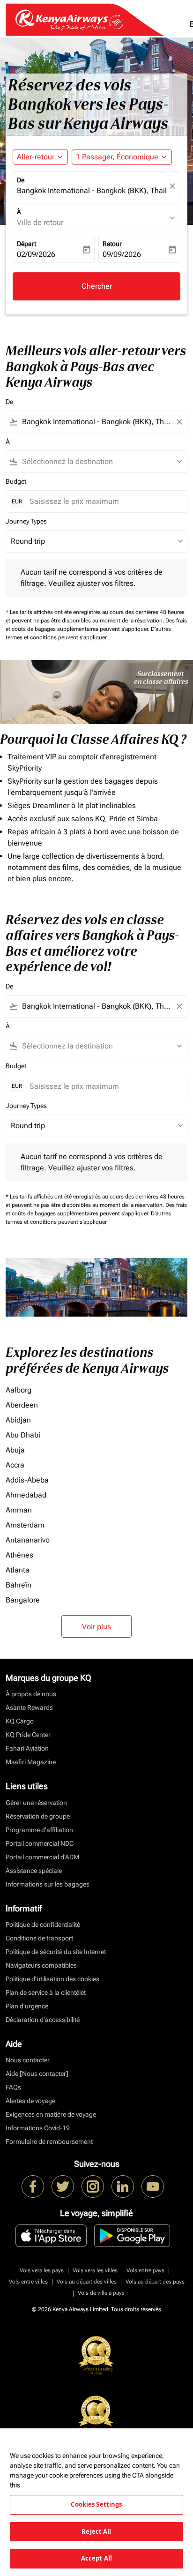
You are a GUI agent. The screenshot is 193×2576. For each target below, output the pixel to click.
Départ (26, 244)
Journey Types (26, 521)
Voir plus (96, 1627)
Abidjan (18, 1420)
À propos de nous (31, 1694)
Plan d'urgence (27, 2006)
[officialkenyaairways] (93, 2187)
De (21, 180)
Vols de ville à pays (101, 2293)
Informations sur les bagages (48, 1884)
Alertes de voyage (30, 2101)
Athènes (19, 1555)
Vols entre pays (145, 2270)
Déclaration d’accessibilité (43, 2020)
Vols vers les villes (95, 2270)
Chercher (97, 286)
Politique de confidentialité (43, 1925)
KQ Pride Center (28, 1735)
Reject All (96, 2531)
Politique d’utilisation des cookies (52, 1979)
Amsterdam (25, 1525)
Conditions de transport (39, 1938)
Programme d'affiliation (39, 1830)
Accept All (96, 2558)
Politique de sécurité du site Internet (56, 1952)
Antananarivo (28, 1540)
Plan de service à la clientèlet (46, 1992)
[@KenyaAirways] (63, 2187)
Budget (16, 481)
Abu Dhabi (23, 1435)
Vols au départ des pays (155, 2282)
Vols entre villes (28, 2282)
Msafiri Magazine (31, 1762)
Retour (112, 244)
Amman (19, 1510)
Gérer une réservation (36, 1803)
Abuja (15, 1450)
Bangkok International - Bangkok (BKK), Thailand (92, 191)
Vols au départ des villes (87, 2282)
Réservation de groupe (38, 1816)
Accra (15, 1465)
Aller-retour (36, 157)
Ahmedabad (26, 1495)
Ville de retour (40, 222)
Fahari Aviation (27, 1748)
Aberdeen (22, 1405)
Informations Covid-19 (38, 2128)
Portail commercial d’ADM (42, 1857)
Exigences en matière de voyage (51, 2114)
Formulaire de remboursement (49, 2142)
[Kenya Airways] (33, 2187)
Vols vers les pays (42, 2270)
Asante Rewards (29, 1707)
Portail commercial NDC (40, 1843)
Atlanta (18, 1570)
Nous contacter (28, 2060)
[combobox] (96, 422)
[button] (122, 157)
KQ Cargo (20, 1721)
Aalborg (19, 1390)
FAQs (13, 2087)
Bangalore (23, 1600)
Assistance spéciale (34, 1871)
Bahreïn (19, 1585)
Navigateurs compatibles (41, 1965)
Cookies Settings (96, 2504)
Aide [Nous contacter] (37, 2074)
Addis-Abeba (27, 1480)
